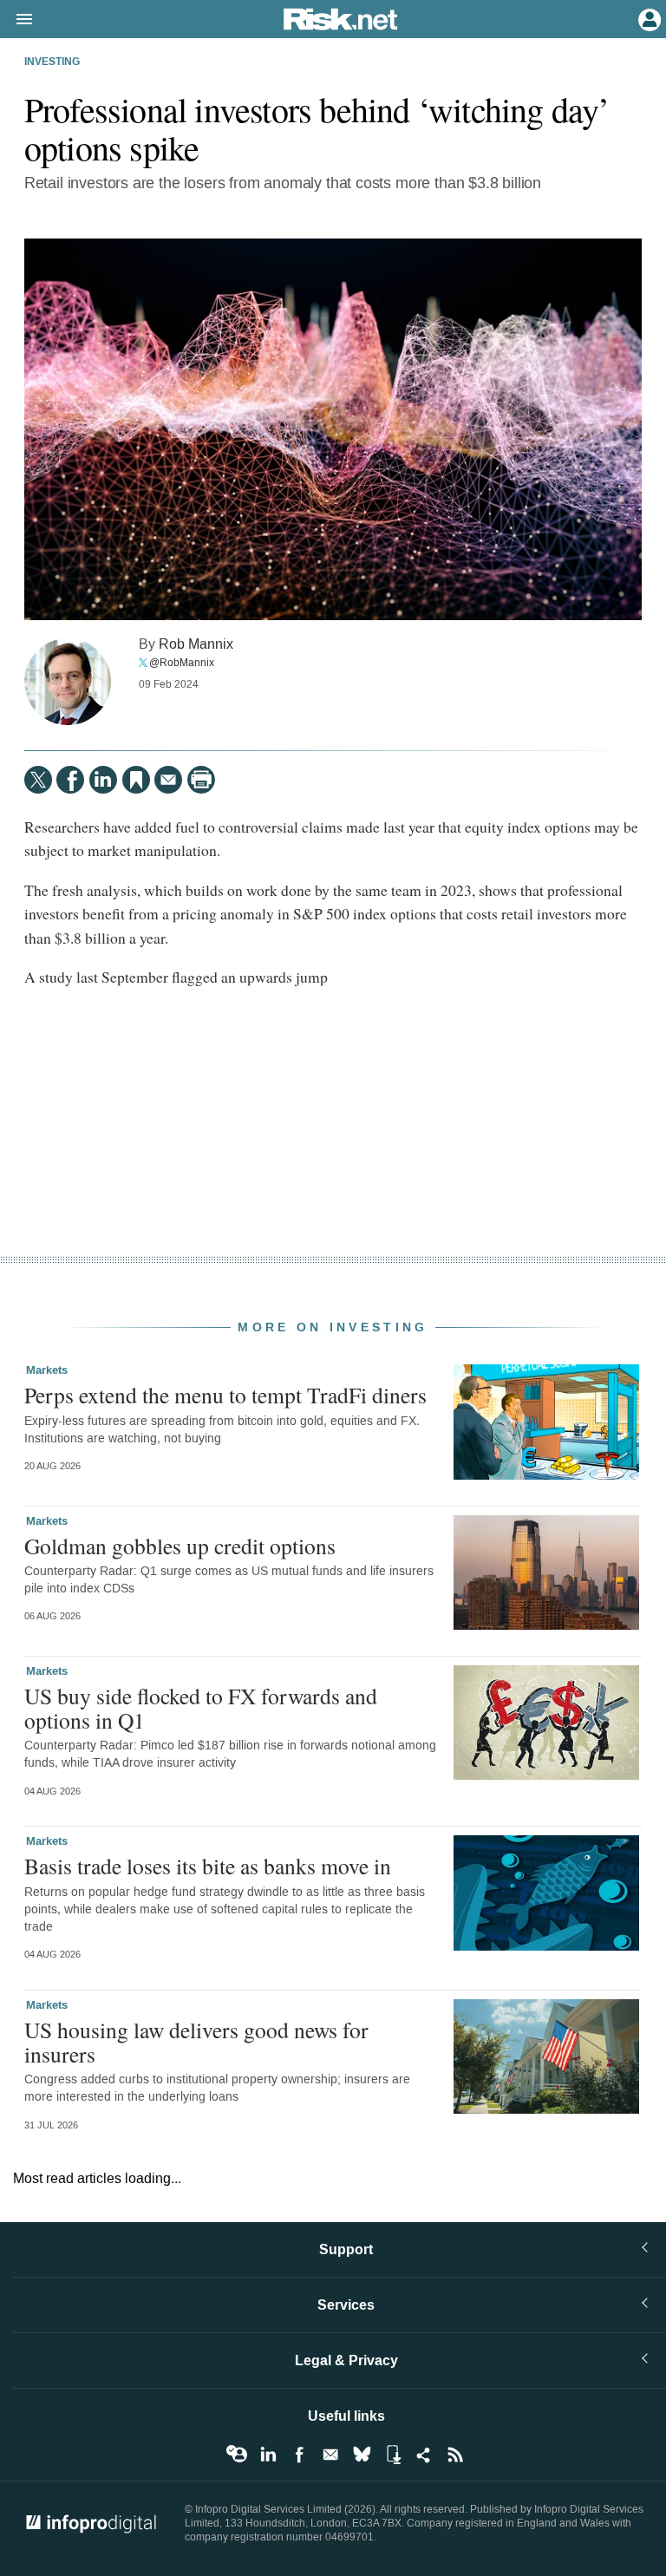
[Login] (648, 18)
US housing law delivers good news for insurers (196, 2042)
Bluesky (362, 2455)
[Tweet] (38, 780)
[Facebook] (70, 780)
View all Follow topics (237, 2455)
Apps (393, 2455)
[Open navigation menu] (16, 20)
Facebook (299, 2455)
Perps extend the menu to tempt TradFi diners (225, 1395)
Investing (52, 62)
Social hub (424, 2455)
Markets (47, 1370)
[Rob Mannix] (68, 682)
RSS (455, 2455)
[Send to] (168, 780)
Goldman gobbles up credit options (180, 1546)
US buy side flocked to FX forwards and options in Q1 (201, 1708)
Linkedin (268, 2455)
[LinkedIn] (103, 780)
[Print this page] (201, 780)
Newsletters (330, 2455)
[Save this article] (136, 780)
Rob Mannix (196, 644)
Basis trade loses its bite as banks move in (208, 1866)
